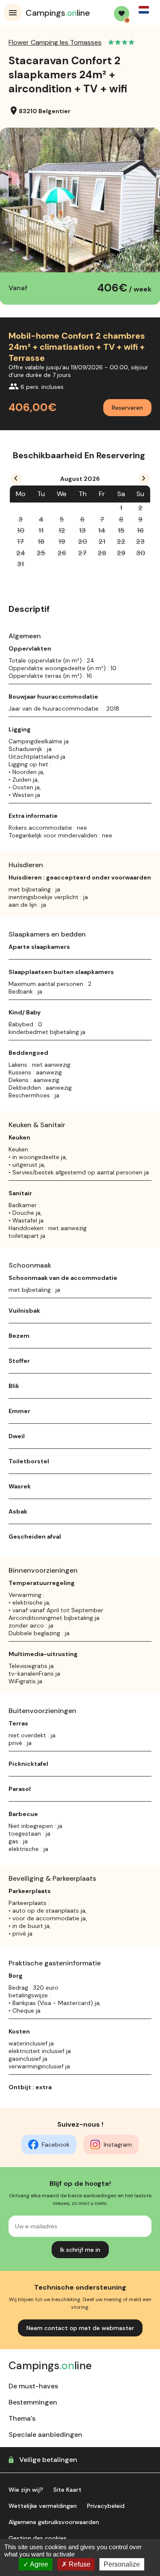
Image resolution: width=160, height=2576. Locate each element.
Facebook (56, 2145)
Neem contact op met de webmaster (80, 2328)
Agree (38, 2564)
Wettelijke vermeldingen (43, 2506)
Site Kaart (67, 2490)
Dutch (144, 10)
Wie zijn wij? (26, 2490)
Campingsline (58, 13)
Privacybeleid (106, 2506)
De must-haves (33, 2386)
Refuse (79, 2564)
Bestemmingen (33, 2402)
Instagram (118, 2145)
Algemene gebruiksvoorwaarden (54, 2522)
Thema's (22, 2418)
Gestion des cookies (38, 2538)
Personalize (122, 2564)
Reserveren (127, 408)
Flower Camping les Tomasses (55, 42)
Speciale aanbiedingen (45, 2435)
